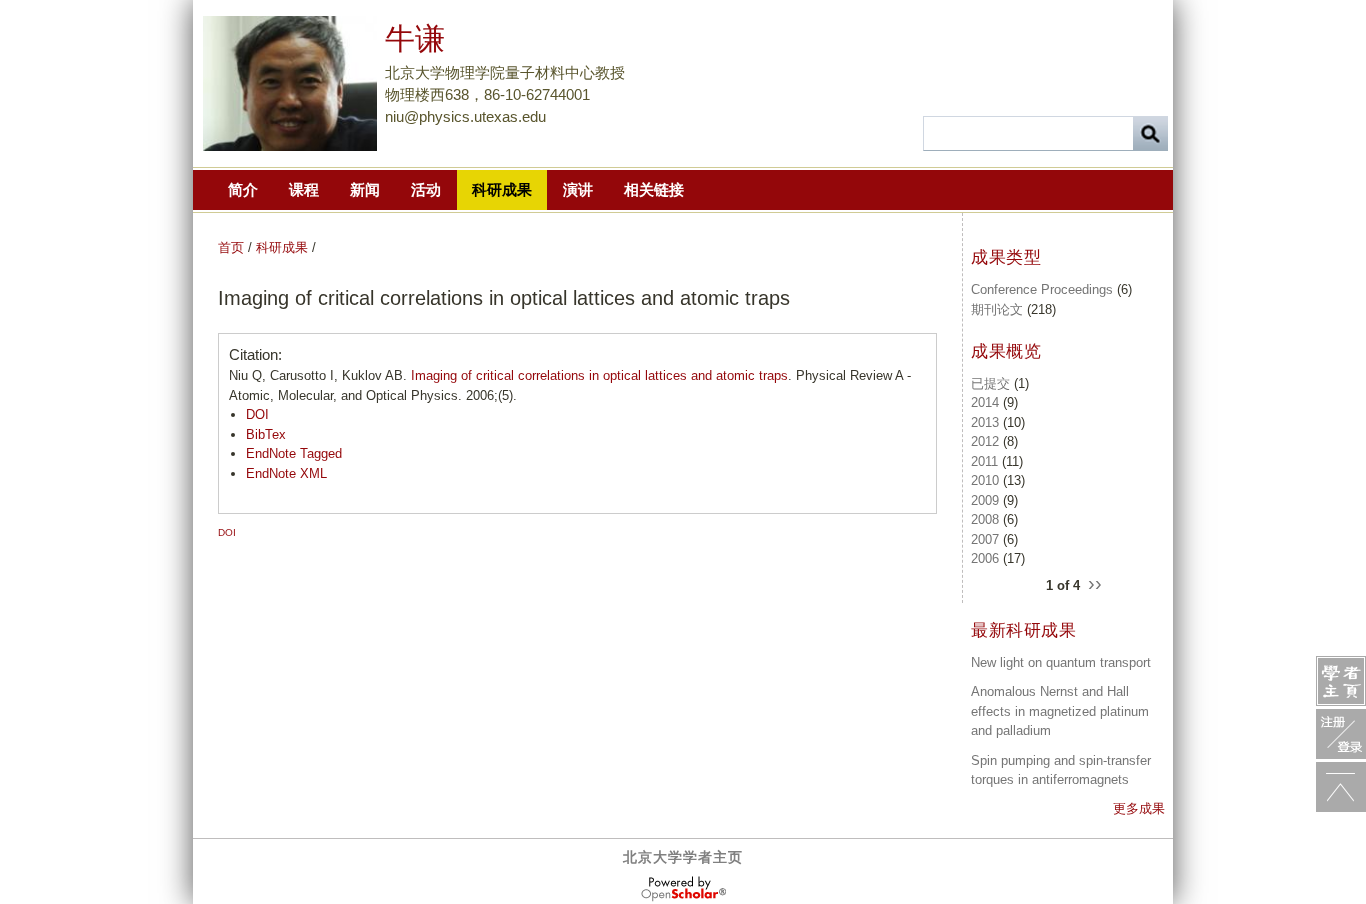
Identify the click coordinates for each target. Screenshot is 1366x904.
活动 (426, 189)
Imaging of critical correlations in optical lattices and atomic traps (599, 375)
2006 (985, 558)
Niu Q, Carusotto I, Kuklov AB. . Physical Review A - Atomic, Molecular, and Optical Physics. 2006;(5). (570, 385)
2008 (985, 519)
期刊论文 (997, 309)
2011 (984, 461)
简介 (243, 189)
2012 (985, 441)
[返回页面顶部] (1341, 787)
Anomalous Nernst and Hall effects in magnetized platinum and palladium (1060, 711)
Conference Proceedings (1042, 289)
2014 (985, 402)
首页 (231, 247)
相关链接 (654, 189)
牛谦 (415, 38)
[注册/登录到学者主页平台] (1341, 734)
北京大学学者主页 (683, 857)
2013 (985, 422)
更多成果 (1139, 808)
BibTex (266, 434)
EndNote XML (286, 473)
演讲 (578, 189)
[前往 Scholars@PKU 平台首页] (1341, 681)
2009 (985, 500)
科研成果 (502, 189)
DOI (257, 414)
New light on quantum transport (1061, 662)
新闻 (365, 189)
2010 (985, 480)
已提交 (990, 383)
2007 (985, 539)
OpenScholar (683, 889)
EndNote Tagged (294, 453)
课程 (304, 189)
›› (1095, 583)
